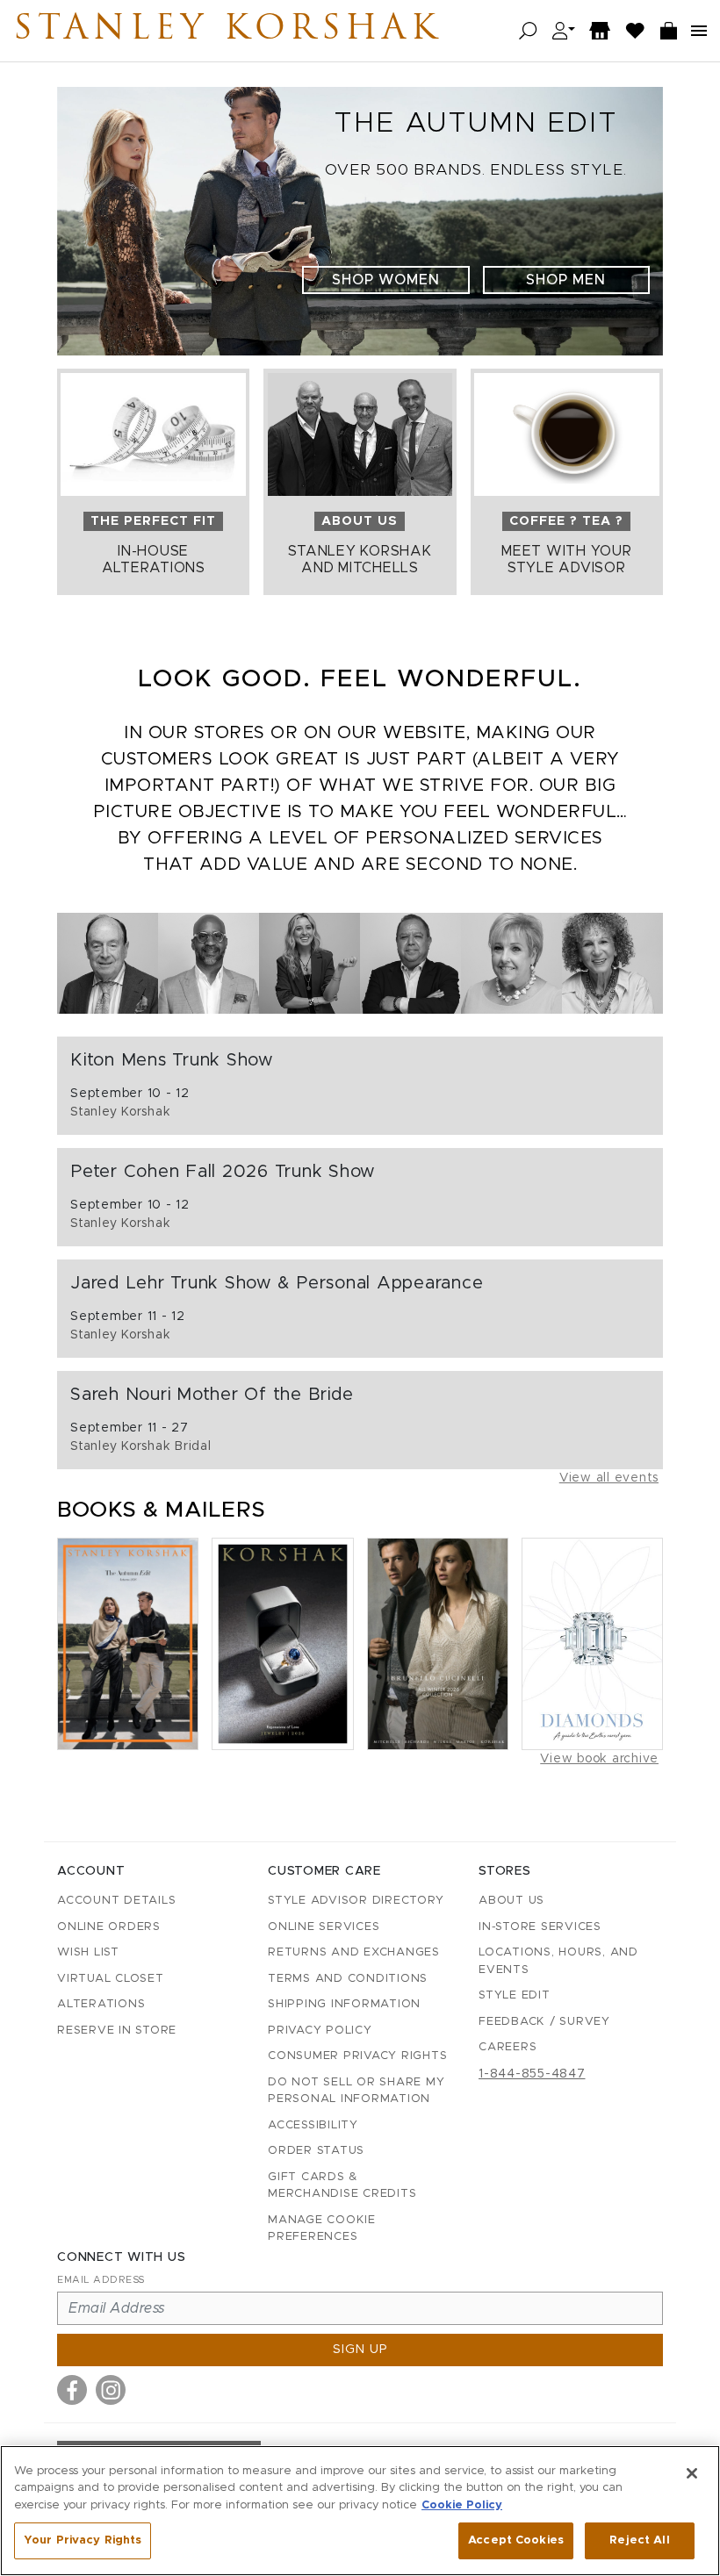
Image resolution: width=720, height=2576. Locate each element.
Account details (116, 1901)
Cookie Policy (462, 2505)
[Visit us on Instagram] (111, 2390)
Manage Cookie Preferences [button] (322, 2229)
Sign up (360, 2350)
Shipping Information (344, 2004)
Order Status (316, 2151)
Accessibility (313, 2125)
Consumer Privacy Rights (357, 2056)
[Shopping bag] (669, 31)
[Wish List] (636, 31)
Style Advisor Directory (356, 1901)
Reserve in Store (117, 2031)
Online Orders (109, 1927)
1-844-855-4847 (532, 2074)
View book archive (599, 1759)
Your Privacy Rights (83, 2540)
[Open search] (528, 31)
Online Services (324, 1927)
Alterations (101, 2004)
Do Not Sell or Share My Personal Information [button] (356, 2091)
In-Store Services (540, 1927)
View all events (609, 1478)
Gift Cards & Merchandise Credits (342, 2186)
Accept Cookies (516, 2540)
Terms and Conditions (348, 1979)
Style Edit (515, 1995)
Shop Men (566, 280)
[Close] (692, 2473)
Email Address (101, 2280)
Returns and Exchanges (354, 1952)
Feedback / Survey (544, 2022)
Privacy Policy (320, 2031)
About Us (511, 1901)
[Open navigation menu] (699, 31)
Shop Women (386, 280)
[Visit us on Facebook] (72, 2390)
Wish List (88, 1952)
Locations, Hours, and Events (558, 1961)
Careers (508, 2047)
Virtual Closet (111, 1979)
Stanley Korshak (227, 31)
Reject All (639, 2540)
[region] (360, 2511)
